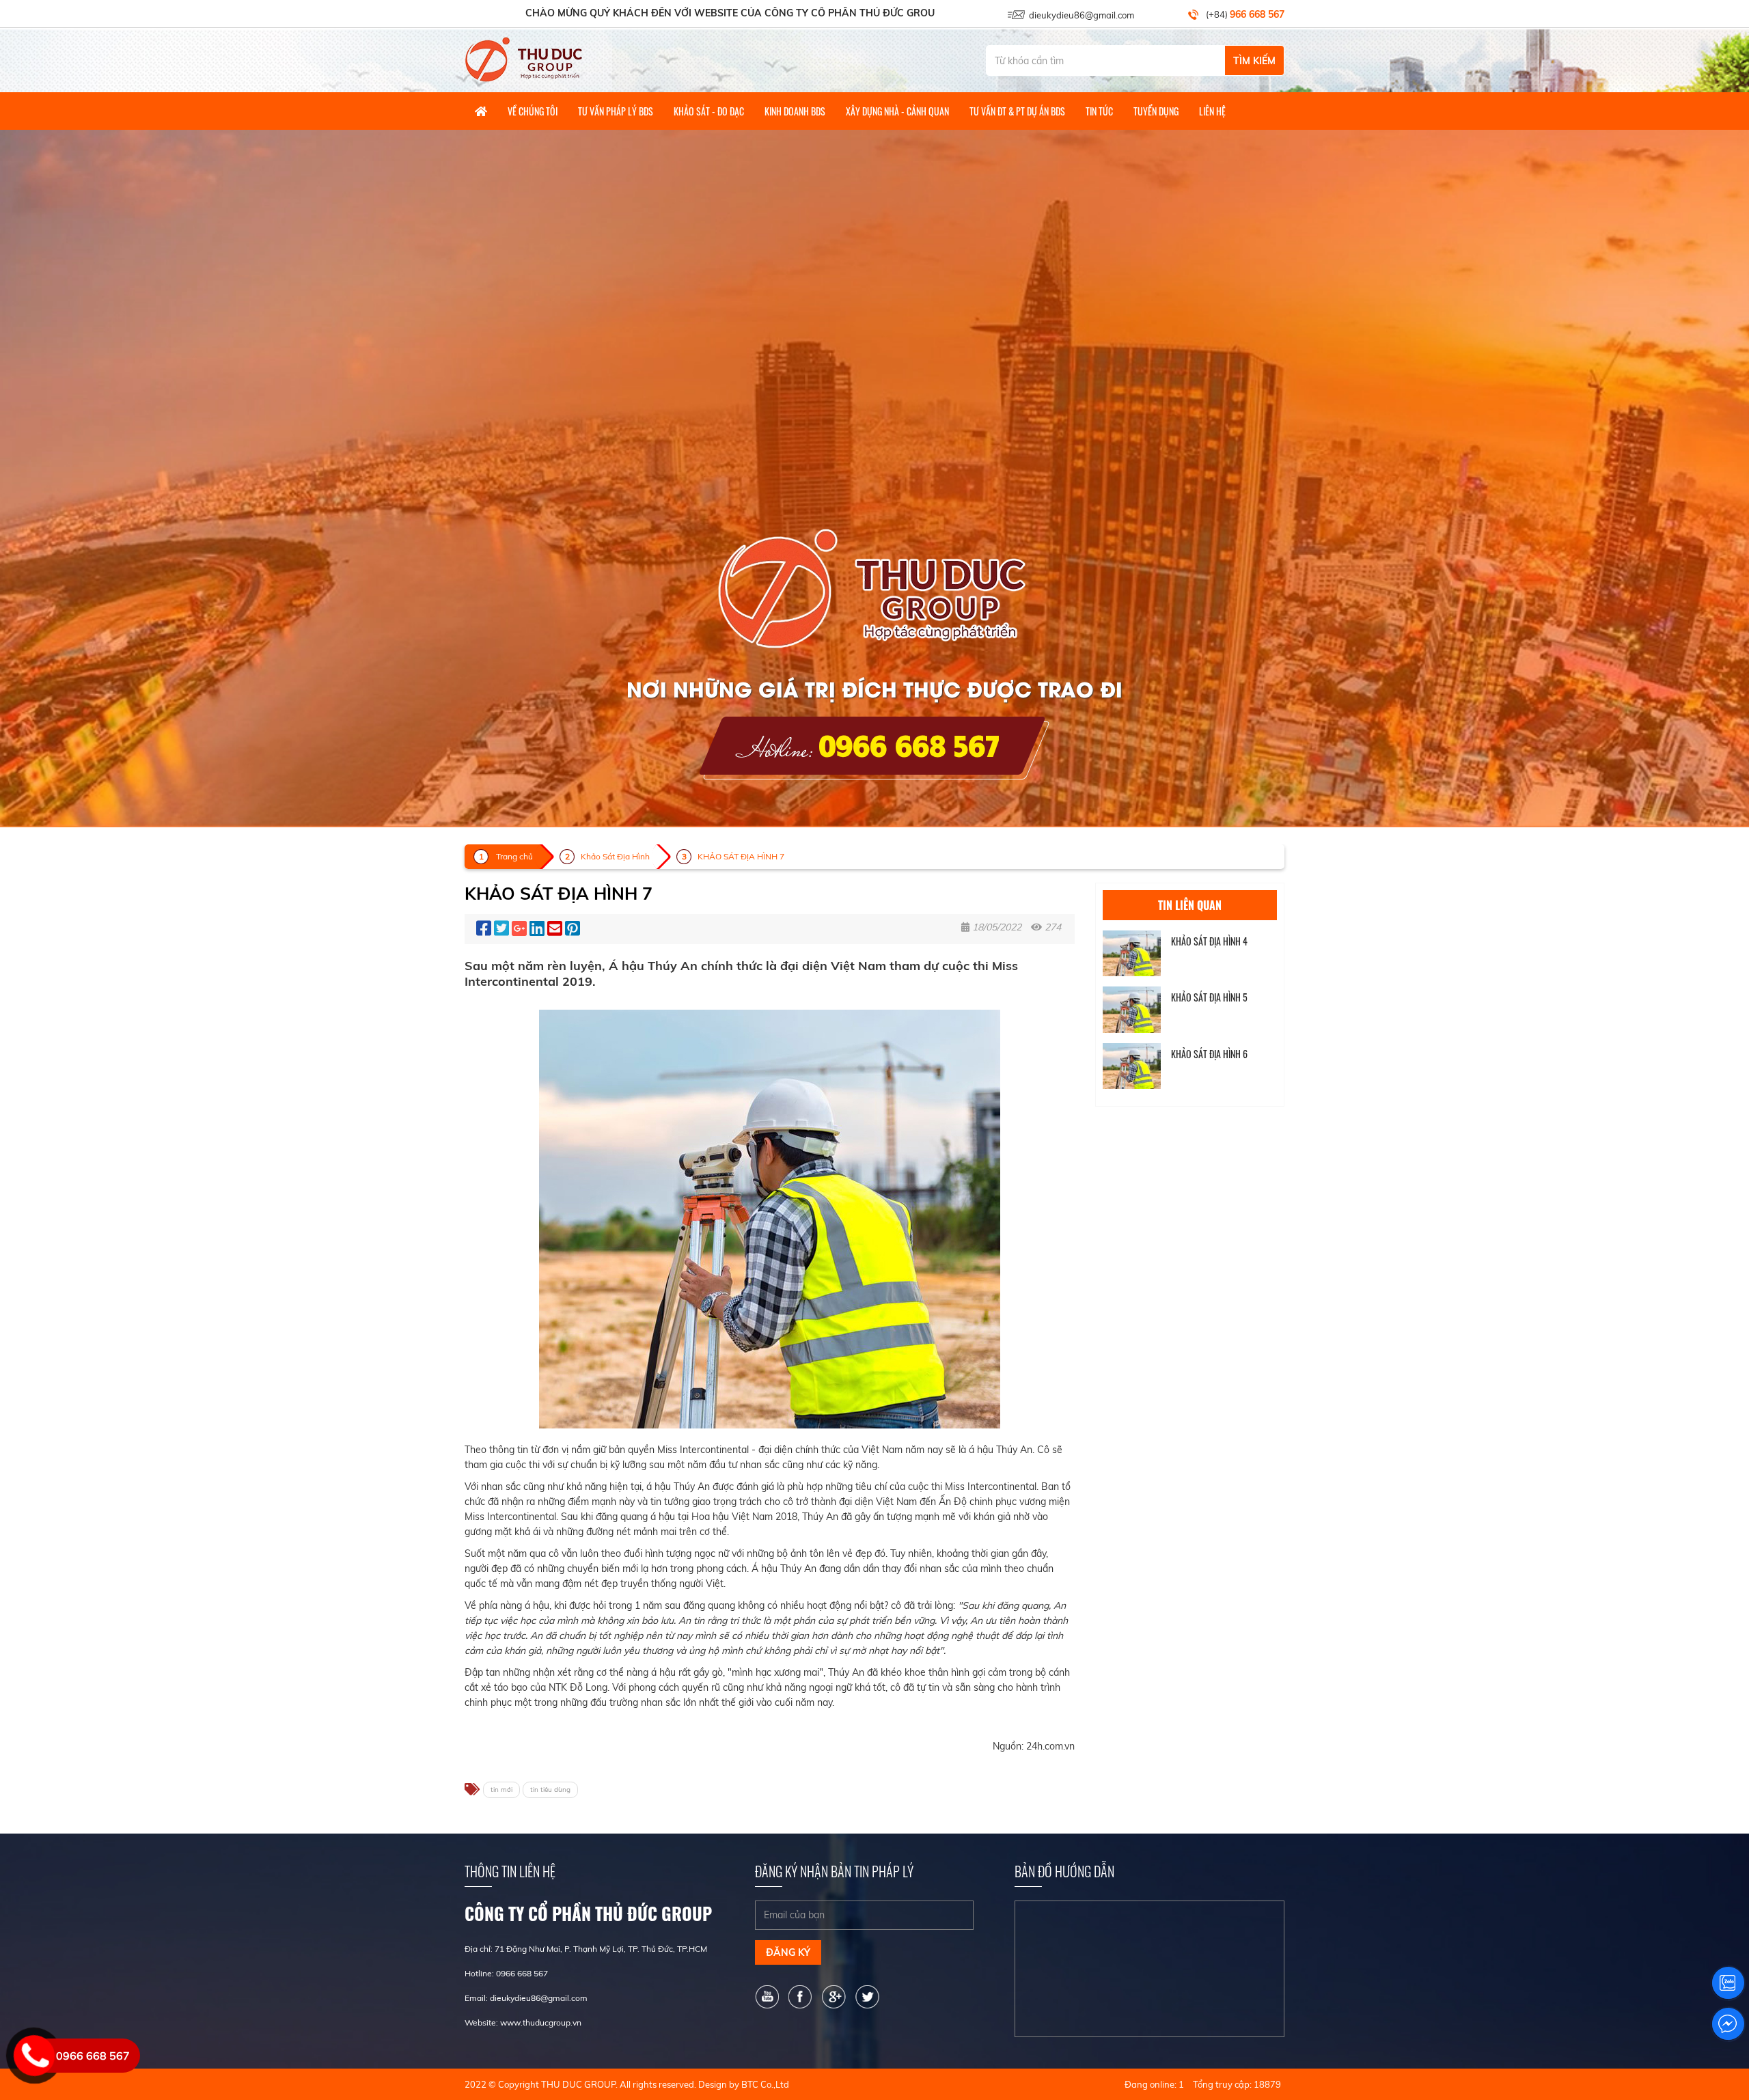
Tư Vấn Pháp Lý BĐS (616, 111)
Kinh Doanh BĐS (795, 111)
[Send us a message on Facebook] (1728, 2024)
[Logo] (524, 59)
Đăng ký (788, 1952)
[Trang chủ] (481, 111)
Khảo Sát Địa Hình (615, 856)
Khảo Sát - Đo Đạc (709, 111)
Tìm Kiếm (1254, 61)
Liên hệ (1212, 111)
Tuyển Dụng (1156, 111)
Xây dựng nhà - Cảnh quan (897, 111)
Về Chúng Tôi (533, 111)
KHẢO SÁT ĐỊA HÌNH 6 (1209, 1054)
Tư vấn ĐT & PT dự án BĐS (1017, 111)
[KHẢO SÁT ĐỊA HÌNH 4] (1132, 953)
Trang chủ (514, 856)
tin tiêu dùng (550, 1790)
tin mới (501, 1790)
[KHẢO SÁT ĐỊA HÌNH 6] (1132, 1066)
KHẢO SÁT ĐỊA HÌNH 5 (1209, 997)
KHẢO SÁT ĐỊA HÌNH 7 (741, 856)
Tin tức (1099, 111)
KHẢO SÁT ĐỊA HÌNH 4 (1209, 941)
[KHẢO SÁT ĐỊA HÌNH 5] (1132, 1009)
